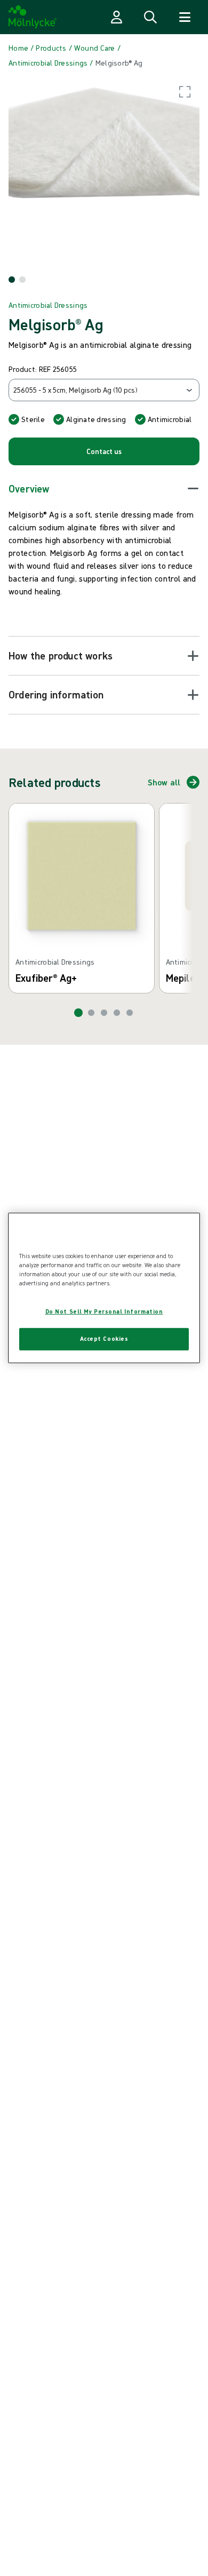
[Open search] (150, 17)
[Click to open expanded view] (104, 172)
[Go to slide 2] (91, 1013)
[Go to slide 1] (78, 1013)
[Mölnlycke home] (33, 17)
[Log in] (116, 17)
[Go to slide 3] (104, 1013)
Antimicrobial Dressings (48, 305)
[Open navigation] (185, 17)
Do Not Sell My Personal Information (104, 1311)
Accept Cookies (104, 1339)
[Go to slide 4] (117, 1013)
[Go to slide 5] (130, 1013)
